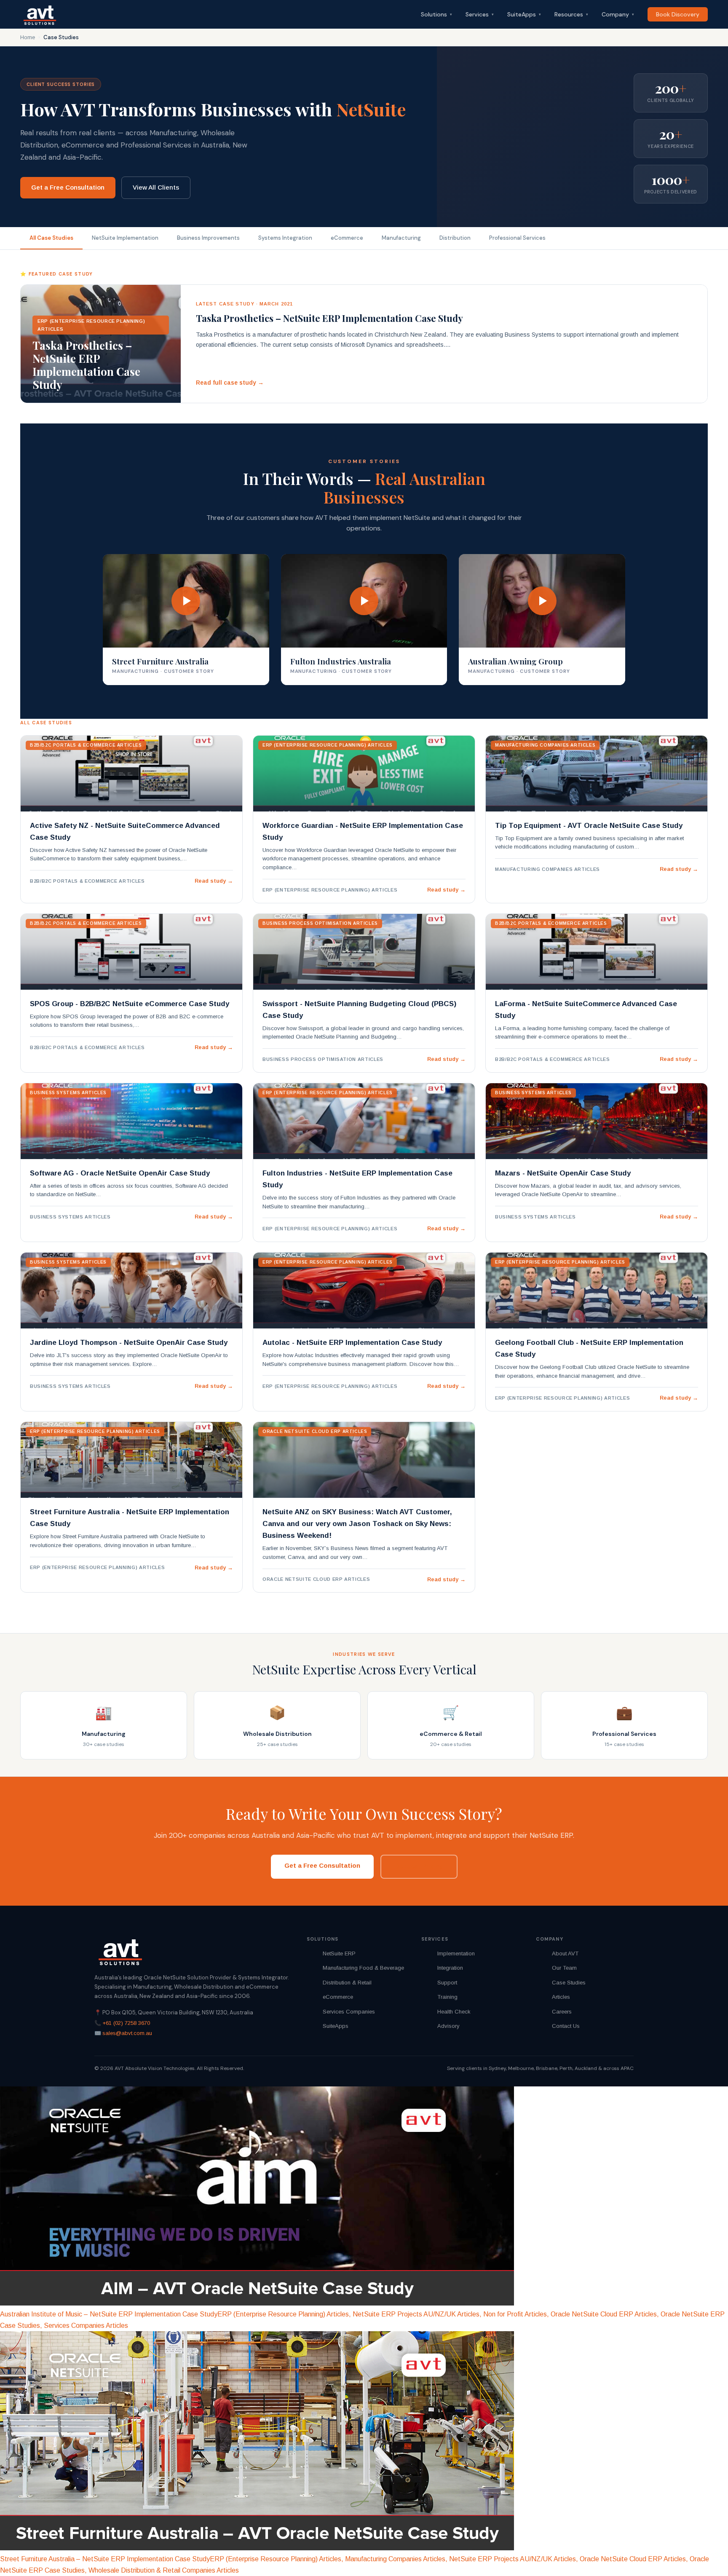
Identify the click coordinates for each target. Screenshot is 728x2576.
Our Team (564, 1968)
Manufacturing (401, 238)
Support (447, 1983)
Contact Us (566, 2026)
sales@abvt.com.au (127, 2033)
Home (28, 37)
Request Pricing (419, 1866)
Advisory (448, 2026)
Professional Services (517, 238)
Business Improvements (208, 238)
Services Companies (349, 2012)
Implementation (456, 1953)
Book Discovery (678, 14)
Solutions (436, 14)
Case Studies (569, 1983)
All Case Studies (51, 238)
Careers (562, 2012)
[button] (186, 620)
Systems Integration (285, 238)
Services (480, 14)
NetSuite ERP (339, 1953)
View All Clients (156, 187)
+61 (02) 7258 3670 (126, 2023)
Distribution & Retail (347, 1983)
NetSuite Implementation (125, 238)
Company (618, 14)
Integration (450, 1968)
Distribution (455, 238)
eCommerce (347, 238)
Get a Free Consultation (68, 187)
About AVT (565, 1953)
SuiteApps (524, 14)
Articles (561, 1997)
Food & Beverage (382, 1968)
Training (447, 1997)
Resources (571, 14)
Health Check (454, 2012)
